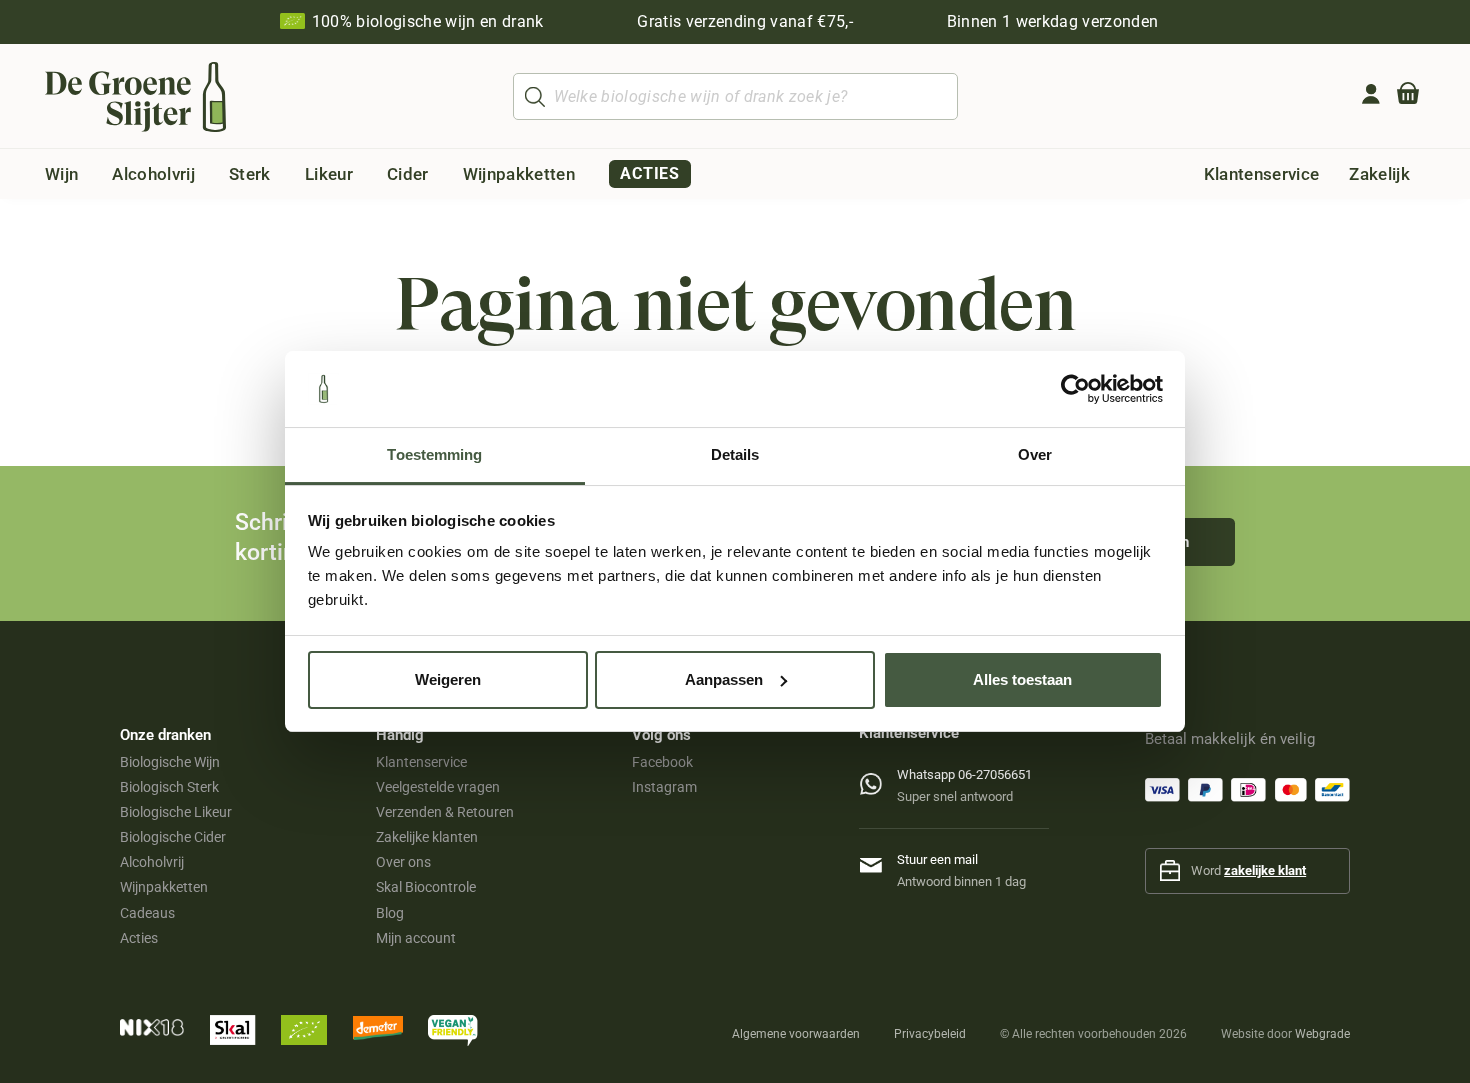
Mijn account (416, 938)
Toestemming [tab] (434, 454)
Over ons (403, 862)
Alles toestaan (1022, 679)
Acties (139, 938)
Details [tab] (735, 454)
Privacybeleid (930, 1034)
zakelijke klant (1265, 870)
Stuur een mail (937, 859)
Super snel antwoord (955, 796)
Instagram (664, 787)
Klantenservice (421, 762)
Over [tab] (1035, 454)
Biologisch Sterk (169, 787)
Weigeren (448, 679)
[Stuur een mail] (878, 861)
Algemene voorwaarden (796, 1034)
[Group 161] (1371, 94)
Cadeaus (147, 913)
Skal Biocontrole (426, 887)
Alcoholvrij (152, 862)
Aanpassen (724, 679)
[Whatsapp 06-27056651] (878, 779)
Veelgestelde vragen (438, 787)
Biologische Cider (173, 837)
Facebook (662, 762)
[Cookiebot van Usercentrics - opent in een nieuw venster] (1075, 389)
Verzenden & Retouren (445, 812)
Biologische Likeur (176, 812)
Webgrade (1322, 1034)
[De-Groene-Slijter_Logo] (135, 97)
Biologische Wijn (170, 762)
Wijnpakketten (164, 887)
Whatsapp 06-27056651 (964, 774)
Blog (390, 913)
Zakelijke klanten (427, 837)
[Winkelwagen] (1408, 97)
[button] (94, 174)
